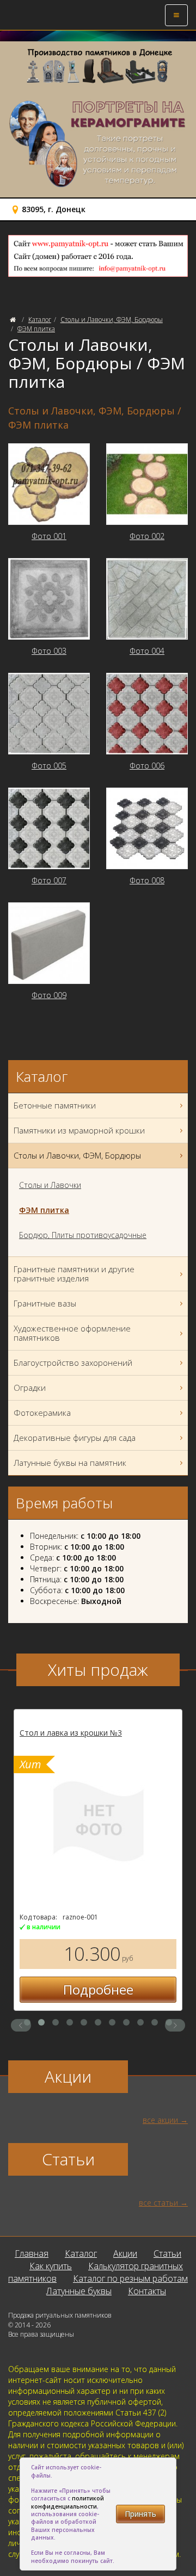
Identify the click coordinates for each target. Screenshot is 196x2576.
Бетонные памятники (55, 1105)
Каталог (40, 320)
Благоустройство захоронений (73, 1363)
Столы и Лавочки (50, 1185)
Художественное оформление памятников (72, 1333)
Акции (125, 2253)
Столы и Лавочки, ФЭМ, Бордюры (112, 320)
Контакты (147, 2291)
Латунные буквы (79, 2291)
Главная (32, 2253)
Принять (140, 2514)
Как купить (51, 2266)
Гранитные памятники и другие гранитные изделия (74, 1274)
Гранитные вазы (45, 1303)
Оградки (30, 1388)
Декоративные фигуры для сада (75, 1438)
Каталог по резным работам (130, 2278)
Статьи (167, 2253)
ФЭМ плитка (36, 329)
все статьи (158, 2203)
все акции (160, 2120)
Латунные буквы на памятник (70, 1463)
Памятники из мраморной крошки (79, 1130)
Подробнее (98, 1989)
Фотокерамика (42, 1413)
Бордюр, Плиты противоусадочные (83, 1235)
